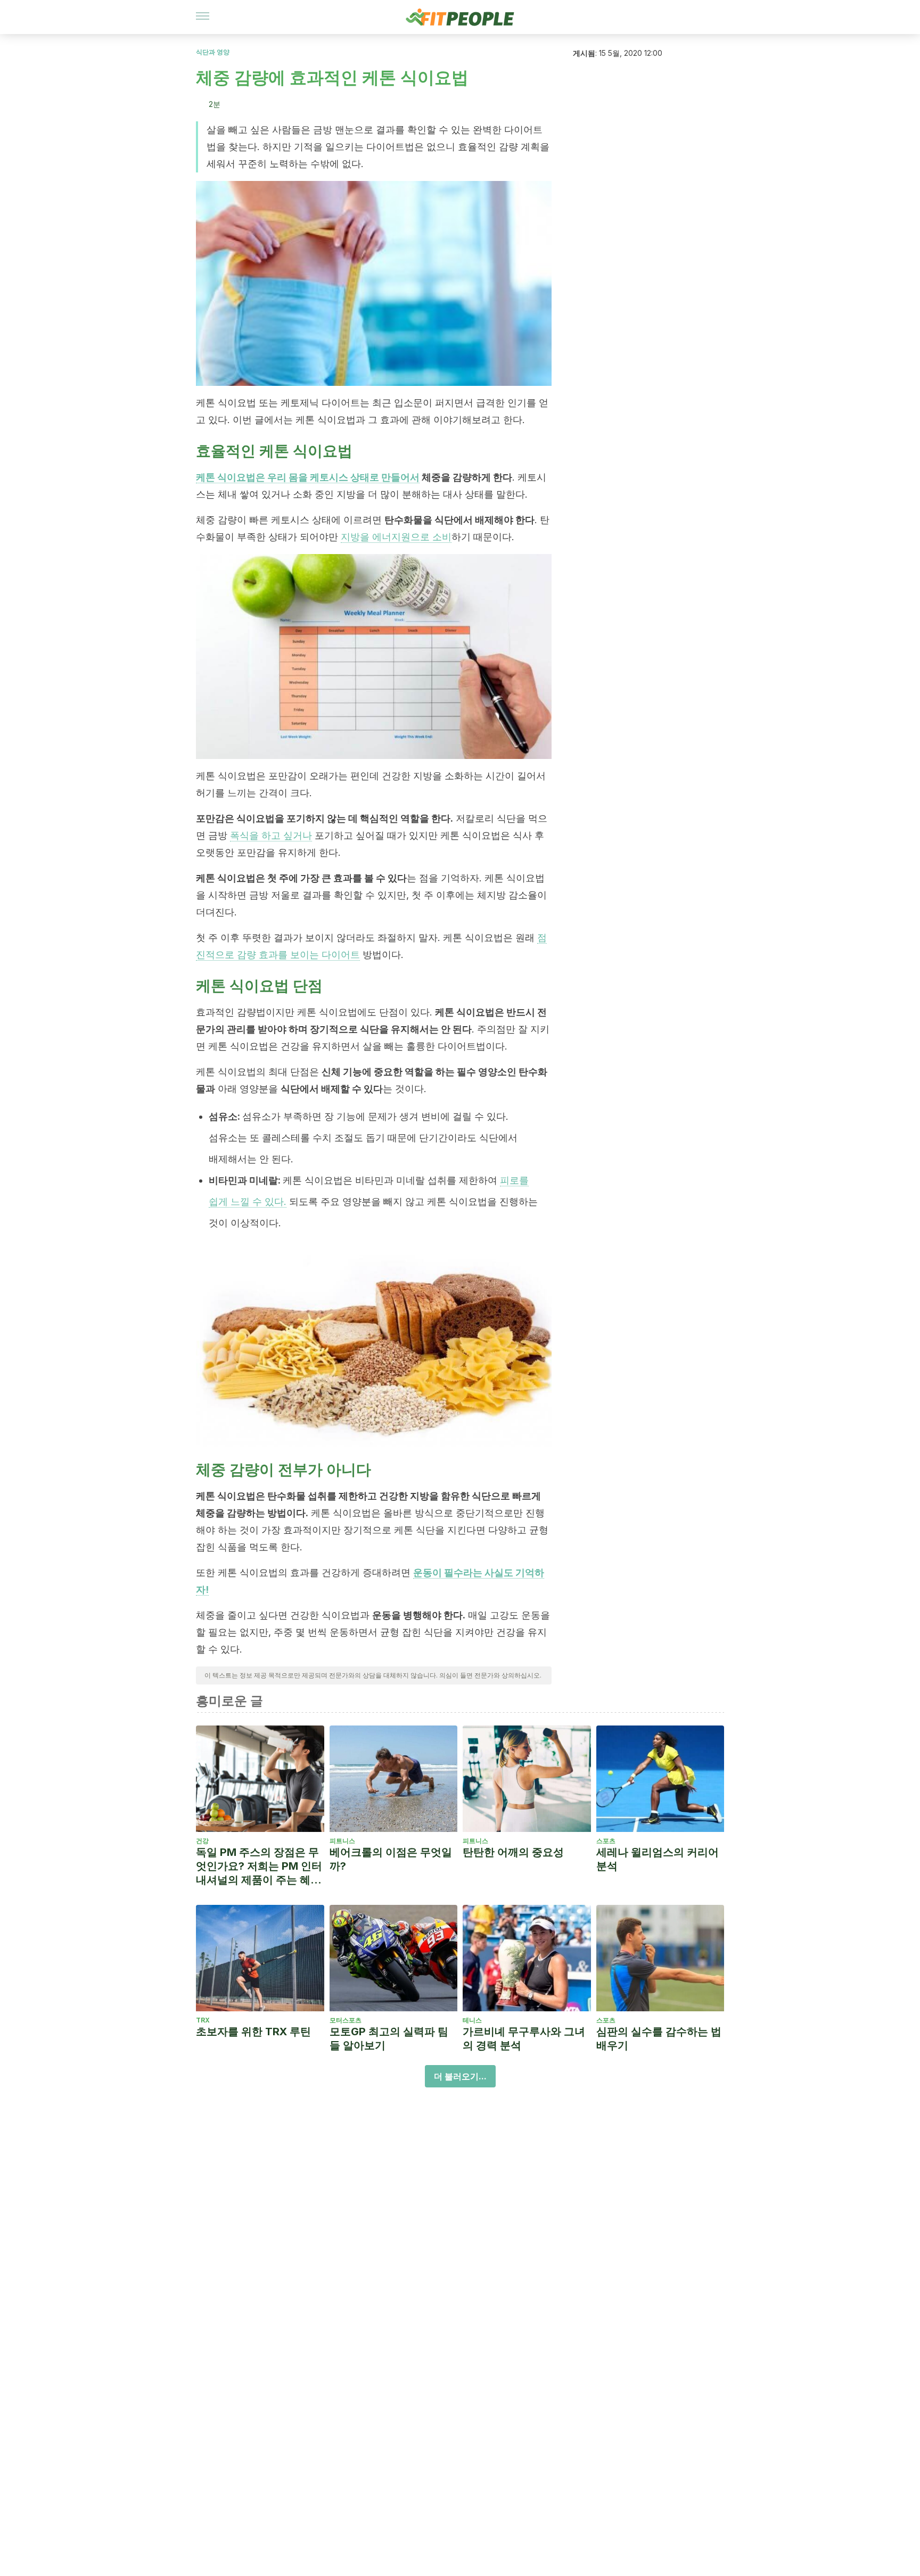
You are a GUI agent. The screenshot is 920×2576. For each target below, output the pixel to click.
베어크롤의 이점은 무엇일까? (391, 1859)
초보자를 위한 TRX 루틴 (253, 2032)
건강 (202, 1841)
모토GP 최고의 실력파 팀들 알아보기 (389, 2038)
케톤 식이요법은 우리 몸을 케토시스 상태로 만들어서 (308, 477)
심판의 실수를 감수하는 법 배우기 (659, 2038)
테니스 (472, 2020)
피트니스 (342, 1841)
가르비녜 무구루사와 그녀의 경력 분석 (524, 2038)
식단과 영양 (213, 52)
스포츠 (606, 1841)
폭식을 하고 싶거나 (271, 835)
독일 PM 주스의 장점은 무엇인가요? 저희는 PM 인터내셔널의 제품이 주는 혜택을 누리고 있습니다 (259, 1866)
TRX (203, 2020)
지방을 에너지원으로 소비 (396, 537)
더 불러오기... (460, 2076)
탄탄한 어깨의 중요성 (513, 1852)
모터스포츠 (346, 2020)
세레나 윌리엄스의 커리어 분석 (658, 1859)
